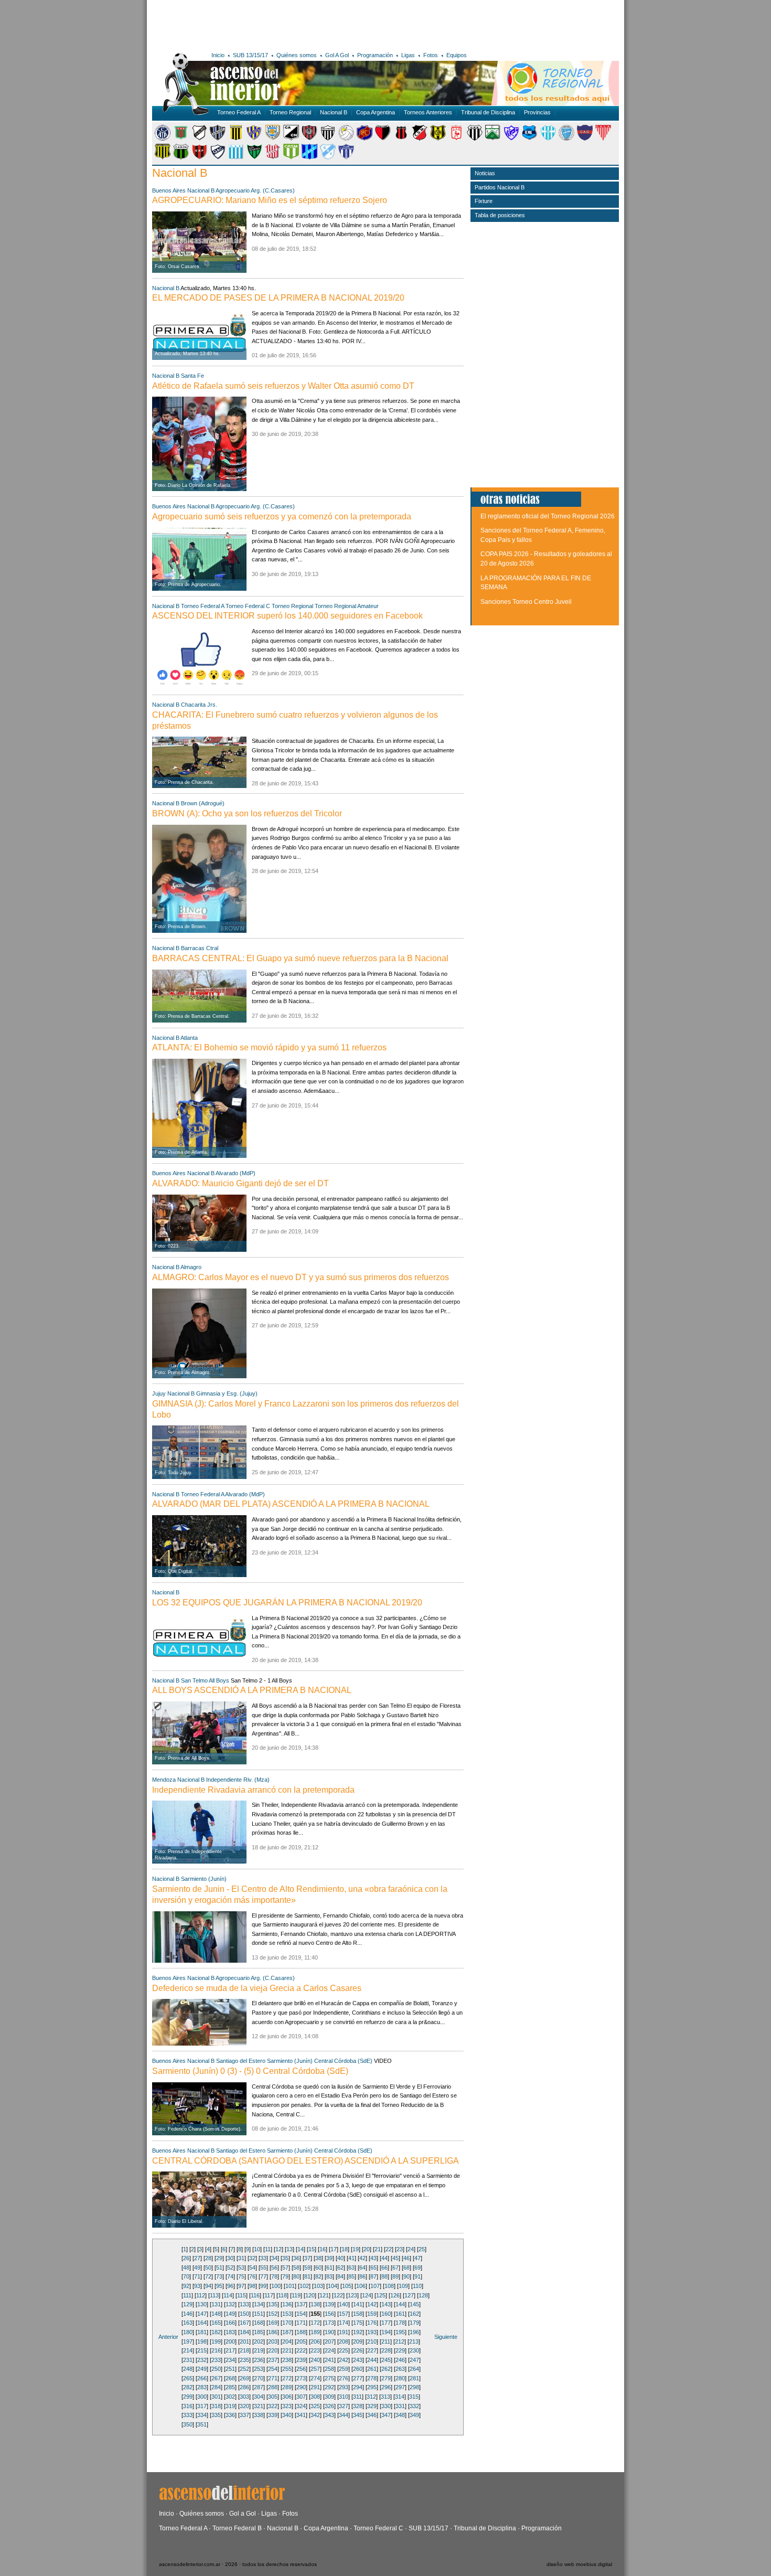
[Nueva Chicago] (181, 157)
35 (285, 2258)
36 (296, 2258)
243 (358, 2360)
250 (216, 2369)
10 (257, 2249)
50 (208, 2268)
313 (385, 2397)
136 (287, 2304)
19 (356, 2249)
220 (273, 2350)
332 (414, 2406)
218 (244, 2350)
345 (358, 2415)
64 (362, 2268)
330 (386, 2406)
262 (386, 2369)
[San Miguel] (291, 157)
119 (296, 2295)
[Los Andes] (603, 139)
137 (301, 2304)
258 (329, 2369)
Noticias (485, 173)
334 (202, 2415)
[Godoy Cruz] (566, 139)
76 (252, 2276)
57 (285, 2268)
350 (188, 2424)
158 (358, 2314)
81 (307, 2276)
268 (230, 2378)
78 (274, 2276)
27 (197, 2258)
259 (344, 2369)
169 (273, 2323)
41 (351, 2258)
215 (202, 2350)
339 (273, 2415)
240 (315, 2360)
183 (230, 2332)
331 (400, 2406)
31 (241, 2258)
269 (244, 2378)
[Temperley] (328, 157)
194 (386, 2332)
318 (216, 2406)
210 (372, 2341)
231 (188, 2360)
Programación (375, 55)
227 (372, 2350)
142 (372, 2304)
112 (201, 2295)
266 (202, 2378)
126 (395, 2295)
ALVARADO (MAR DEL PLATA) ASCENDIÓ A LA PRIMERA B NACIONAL (291, 1504)
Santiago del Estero (241, 2061)
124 (367, 2295)
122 (338, 2295)
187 (287, 2332)
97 (241, 2286)
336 (230, 2415)
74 (230, 2276)
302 (230, 2397)
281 (414, 2378)
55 (263, 2268)
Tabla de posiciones (500, 215)
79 (285, 2276)
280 (400, 2378)
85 (351, 2276)
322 (273, 2406)
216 (216, 2350)
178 (400, 2323)
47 (417, 2258)
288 (273, 2387)
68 (406, 2268)
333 (188, 2415)
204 (287, 2341)
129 (188, 2304)
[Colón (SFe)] (383, 139)
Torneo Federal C (248, 606)
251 (230, 2369)
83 (329, 2276)
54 (252, 2268)
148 (216, 2314)
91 (417, 2276)
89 (395, 2276)
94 (208, 2286)
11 (268, 2249)
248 (188, 2369)
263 (400, 2369)
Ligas (408, 55)
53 (241, 2268)
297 (400, 2387)
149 (230, 2314)
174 (344, 2323)
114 (228, 2295)
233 (216, 2360)
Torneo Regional (290, 112)
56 (274, 2268)
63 (351, 2268)
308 (315, 2397)
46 (406, 2258)
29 (219, 2258)
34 (274, 2258)
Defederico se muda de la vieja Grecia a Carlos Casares (257, 1988)
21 (378, 2249)
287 (259, 2387)
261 (372, 2369)
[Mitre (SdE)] (163, 157)
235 (244, 2360)
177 (386, 2323)
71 (197, 2276)
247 (414, 2360)
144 (400, 2304)
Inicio (218, 55)
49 (197, 2268)
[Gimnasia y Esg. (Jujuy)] (530, 139)
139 (329, 2304)
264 (414, 2369)
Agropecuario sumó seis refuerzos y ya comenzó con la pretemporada (282, 517)
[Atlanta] (254, 139)
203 (273, 2341)
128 (423, 2295)
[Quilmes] (218, 157)
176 (372, 2323)
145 (414, 2304)
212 (400, 2341)
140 (344, 2304)
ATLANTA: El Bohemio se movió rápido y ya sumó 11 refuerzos (269, 1047)
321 (259, 2406)
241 (329, 2360)
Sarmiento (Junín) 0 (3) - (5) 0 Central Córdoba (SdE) (250, 2071)
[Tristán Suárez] (346, 157)
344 (344, 2415)
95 (219, 2286)
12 (279, 2249)
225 (344, 2350)
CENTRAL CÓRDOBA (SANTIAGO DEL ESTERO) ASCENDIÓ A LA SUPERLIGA (306, 2161)
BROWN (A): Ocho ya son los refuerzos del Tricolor (247, 813)
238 (287, 2360)
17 (334, 2249)
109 (403, 2286)
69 (417, 2268)
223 (315, 2350)
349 (414, 2415)
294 (358, 2387)
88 (384, 2276)
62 (340, 2268)
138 (315, 2304)
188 (301, 2332)
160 (386, 2314)
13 (290, 2249)
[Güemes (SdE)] (585, 139)
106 (361, 2286)
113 (214, 2295)
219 (259, 2350)
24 (411, 2249)
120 (310, 2295)
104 (333, 2286)
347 (386, 2415)
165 (216, 2323)
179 (414, 2323)
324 (301, 2406)
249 (202, 2369)
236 (259, 2360)
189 (315, 2332)
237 (273, 2360)
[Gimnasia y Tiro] (548, 139)
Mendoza (164, 1780)
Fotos (431, 55)
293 (344, 2387)
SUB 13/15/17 (250, 55)
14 (301, 2249)
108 (389, 2286)
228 (386, 2350)
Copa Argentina (376, 112)
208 (344, 2341)
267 (216, 2378)
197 (188, 2341)
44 (384, 2258)
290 (301, 2387)
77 (263, 2276)
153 (287, 2314)
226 (358, 2350)
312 (371, 2397)
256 (301, 2369)
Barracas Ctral (200, 948)
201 (244, 2341)
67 (395, 2268)
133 (244, 2304)
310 (344, 2397)
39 (329, 2258)
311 (357, 2397)
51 (219, 2268)
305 (273, 2397)
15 (312, 2249)
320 (244, 2406)
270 (259, 2378)
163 (188, 2323)
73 (219, 2276)
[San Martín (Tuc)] (273, 157)
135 (273, 2304)
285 (230, 2387)
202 (259, 2341)
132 (230, 2304)
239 (301, 2360)
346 (372, 2415)
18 (345, 2249)
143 (386, 2304)
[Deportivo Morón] (456, 139)
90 (406, 2276)
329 (372, 2406)
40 (340, 2258)
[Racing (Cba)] (236, 157)
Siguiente (446, 2337)
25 (422, 2249)
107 (375, 2286)
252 (244, 2369)
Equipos (457, 55)
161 (400, 2314)
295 (372, 2387)
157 (344, 2314)
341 (301, 2415)
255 (287, 2369)
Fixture (484, 201)
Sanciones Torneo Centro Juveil (526, 602)
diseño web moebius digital (579, 2564)
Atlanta (189, 1038)
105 (347, 2286)
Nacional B (334, 112)
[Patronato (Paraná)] (199, 157)
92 (186, 2286)
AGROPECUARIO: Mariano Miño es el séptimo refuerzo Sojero (270, 200)
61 (329, 2268)
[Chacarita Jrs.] (309, 139)
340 (287, 2415)
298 (414, 2387)
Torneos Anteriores (428, 112)
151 (259, 2314)
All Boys (219, 1680)
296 (386, 2387)
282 (188, 2387)
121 (324, 2295)
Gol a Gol (243, 2514)
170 (287, 2323)
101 (290, 2286)
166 (230, 2323)
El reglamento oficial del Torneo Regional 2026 (548, 516)
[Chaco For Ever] (328, 139)
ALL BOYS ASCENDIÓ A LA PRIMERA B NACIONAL (252, 1690)
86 (362, 2276)
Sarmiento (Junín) (204, 1879)
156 (329, 2314)
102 (304, 2286)
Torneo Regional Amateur (347, 606)
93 (197, 2286)
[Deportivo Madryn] (438, 139)
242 (344, 2360)
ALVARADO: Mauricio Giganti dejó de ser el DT (240, 1183)
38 (318, 2258)
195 (400, 2332)
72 (208, 2276)
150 (244, 2314)
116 (255, 2295)
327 (344, 2406)
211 (386, 2341)
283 (202, 2387)
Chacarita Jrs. (199, 705)
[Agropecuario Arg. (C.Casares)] (181, 139)
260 (358, 2369)
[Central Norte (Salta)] (291, 139)
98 (252, 2286)
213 (414, 2341)
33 (263, 2258)
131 (216, 2304)
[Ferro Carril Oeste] (493, 139)
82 (318, 2276)
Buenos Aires (169, 190)
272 (287, 2378)
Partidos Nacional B (500, 187)
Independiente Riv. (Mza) (238, 1780)
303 (244, 2397)
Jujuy (159, 1393)
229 (400, 2350)
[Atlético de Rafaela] (273, 139)
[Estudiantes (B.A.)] (475, 139)
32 (252, 2258)
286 (244, 2387)
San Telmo (194, 1680)
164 (202, 2323)
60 (318, 2268)
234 (230, 2360)
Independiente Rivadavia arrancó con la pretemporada (253, 1790)
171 (301, 2323)
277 (358, 2378)
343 (329, 2415)
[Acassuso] (163, 139)
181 (202, 2332)
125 (381, 2295)
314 (400, 2397)
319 (230, 2406)
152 (273, 2314)
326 (329, 2406)
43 (373, 2258)
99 (263, 2286)
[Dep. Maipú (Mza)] (420, 139)
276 (344, 2378)
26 (186, 2258)
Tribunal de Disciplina (488, 112)
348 (400, 2415)
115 (242, 2295)
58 (296, 2268)
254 (273, 2369)
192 (358, 2332)
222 (301, 2350)
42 (362, 2258)
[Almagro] (218, 139)
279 (386, 2378)
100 (276, 2286)
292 (329, 2387)
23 (400, 2249)
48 (186, 2268)
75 (241, 2276)
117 (269, 2295)
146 (188, 2314)
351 (202, 2424)
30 (230, 2258)
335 (216, 2415)
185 (259, 2332)
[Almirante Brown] (236, 139)
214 (188, 2350)
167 (244, 2323)
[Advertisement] (306, 24)
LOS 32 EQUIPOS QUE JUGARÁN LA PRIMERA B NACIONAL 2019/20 (287, 1603)
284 (216, 2387)
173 (329, 2323)
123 (352, 2295)
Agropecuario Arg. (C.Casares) (255, 190)
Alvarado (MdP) (235, 1173)
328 (358, 2406)
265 (188, 2378)
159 (372, 2314)
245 (386, 2360)
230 (414, 2350)
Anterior (168, 2337)
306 (287, 2397)
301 (216, 2397)
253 (259, 2369)
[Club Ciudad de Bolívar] (346, 139)
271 (273, 2378)
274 (315, 2378)
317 (202, 2406)
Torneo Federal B (237, 2528)
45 (395, 2258)
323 (287, 2406)
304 (259, 2397)
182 (216, 2332)
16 (323, 2249)
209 (358, 2341)
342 (315, 2415)
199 (216, 2341)
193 (372, 2332)
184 (244, 2332)
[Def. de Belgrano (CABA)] (401, 139)
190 (329, 2332)
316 (188, 2406)
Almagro (191, 1267)
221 (287, 2350)
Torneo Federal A (239, 112)
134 (259, 2304)
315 (414, 2397)
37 (307, 2258)
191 (344, 2332)
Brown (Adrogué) (203, 803)
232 (202, 2360)
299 (188, 2397)
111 (187, 2295)
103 (318, 2286)
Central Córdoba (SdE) (343, 2061)
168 (259, 2323)
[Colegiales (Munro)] (365, 139)
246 (400, 2360)
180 (188, 2332)
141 (358, 2304)
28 (208, 2258)
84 (340, 2276)
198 (202, 2341)
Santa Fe (192, 376)
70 (186, 2276)
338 (259, 2415)
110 (417, 2286)
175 (358, 2323)
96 (230, 2286)
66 (384, 2268)
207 (329, 2341)
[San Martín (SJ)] (254, 157)
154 (301, 2314)
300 (202, 2397)
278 (372, 2378)
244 (372, 2360)
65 (373, 2268)
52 (230, 2268)
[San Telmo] (309, 157)
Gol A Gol (337, 55)
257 (315, 2369)
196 (414, 2332)
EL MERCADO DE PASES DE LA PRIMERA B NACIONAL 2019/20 (278, 298)
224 (329, 2350)
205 (301, 2341)
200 (230, 2341)
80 (296, 2276)
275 (329, 2378)
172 (315, 2323)
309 (329, 2397)
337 (244, 2415)
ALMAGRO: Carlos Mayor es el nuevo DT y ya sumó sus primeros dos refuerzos (301, 1277)
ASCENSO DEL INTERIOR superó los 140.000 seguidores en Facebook (287, 616)
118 (282, 2295)
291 (315, 2387)
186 (273, 2332)
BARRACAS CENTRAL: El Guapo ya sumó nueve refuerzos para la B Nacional (300, 958)
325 (315, 2406)
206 (315, 2341)
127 (409, 2295)
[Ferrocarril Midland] (511, 139)
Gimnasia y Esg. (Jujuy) (227, 1393)
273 (301, 2378)
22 (389, 2249)
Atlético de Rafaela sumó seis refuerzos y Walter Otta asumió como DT (283, 386)
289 (287, 2387)
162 (414, 2314)
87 (373, 2276)
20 (367, 2249)
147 (202, 2314)
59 (307, 2268)
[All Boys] (199, 139)
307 (301, 2397)
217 (230, 2350)
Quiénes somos (297, 55)
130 (202, 2304)
